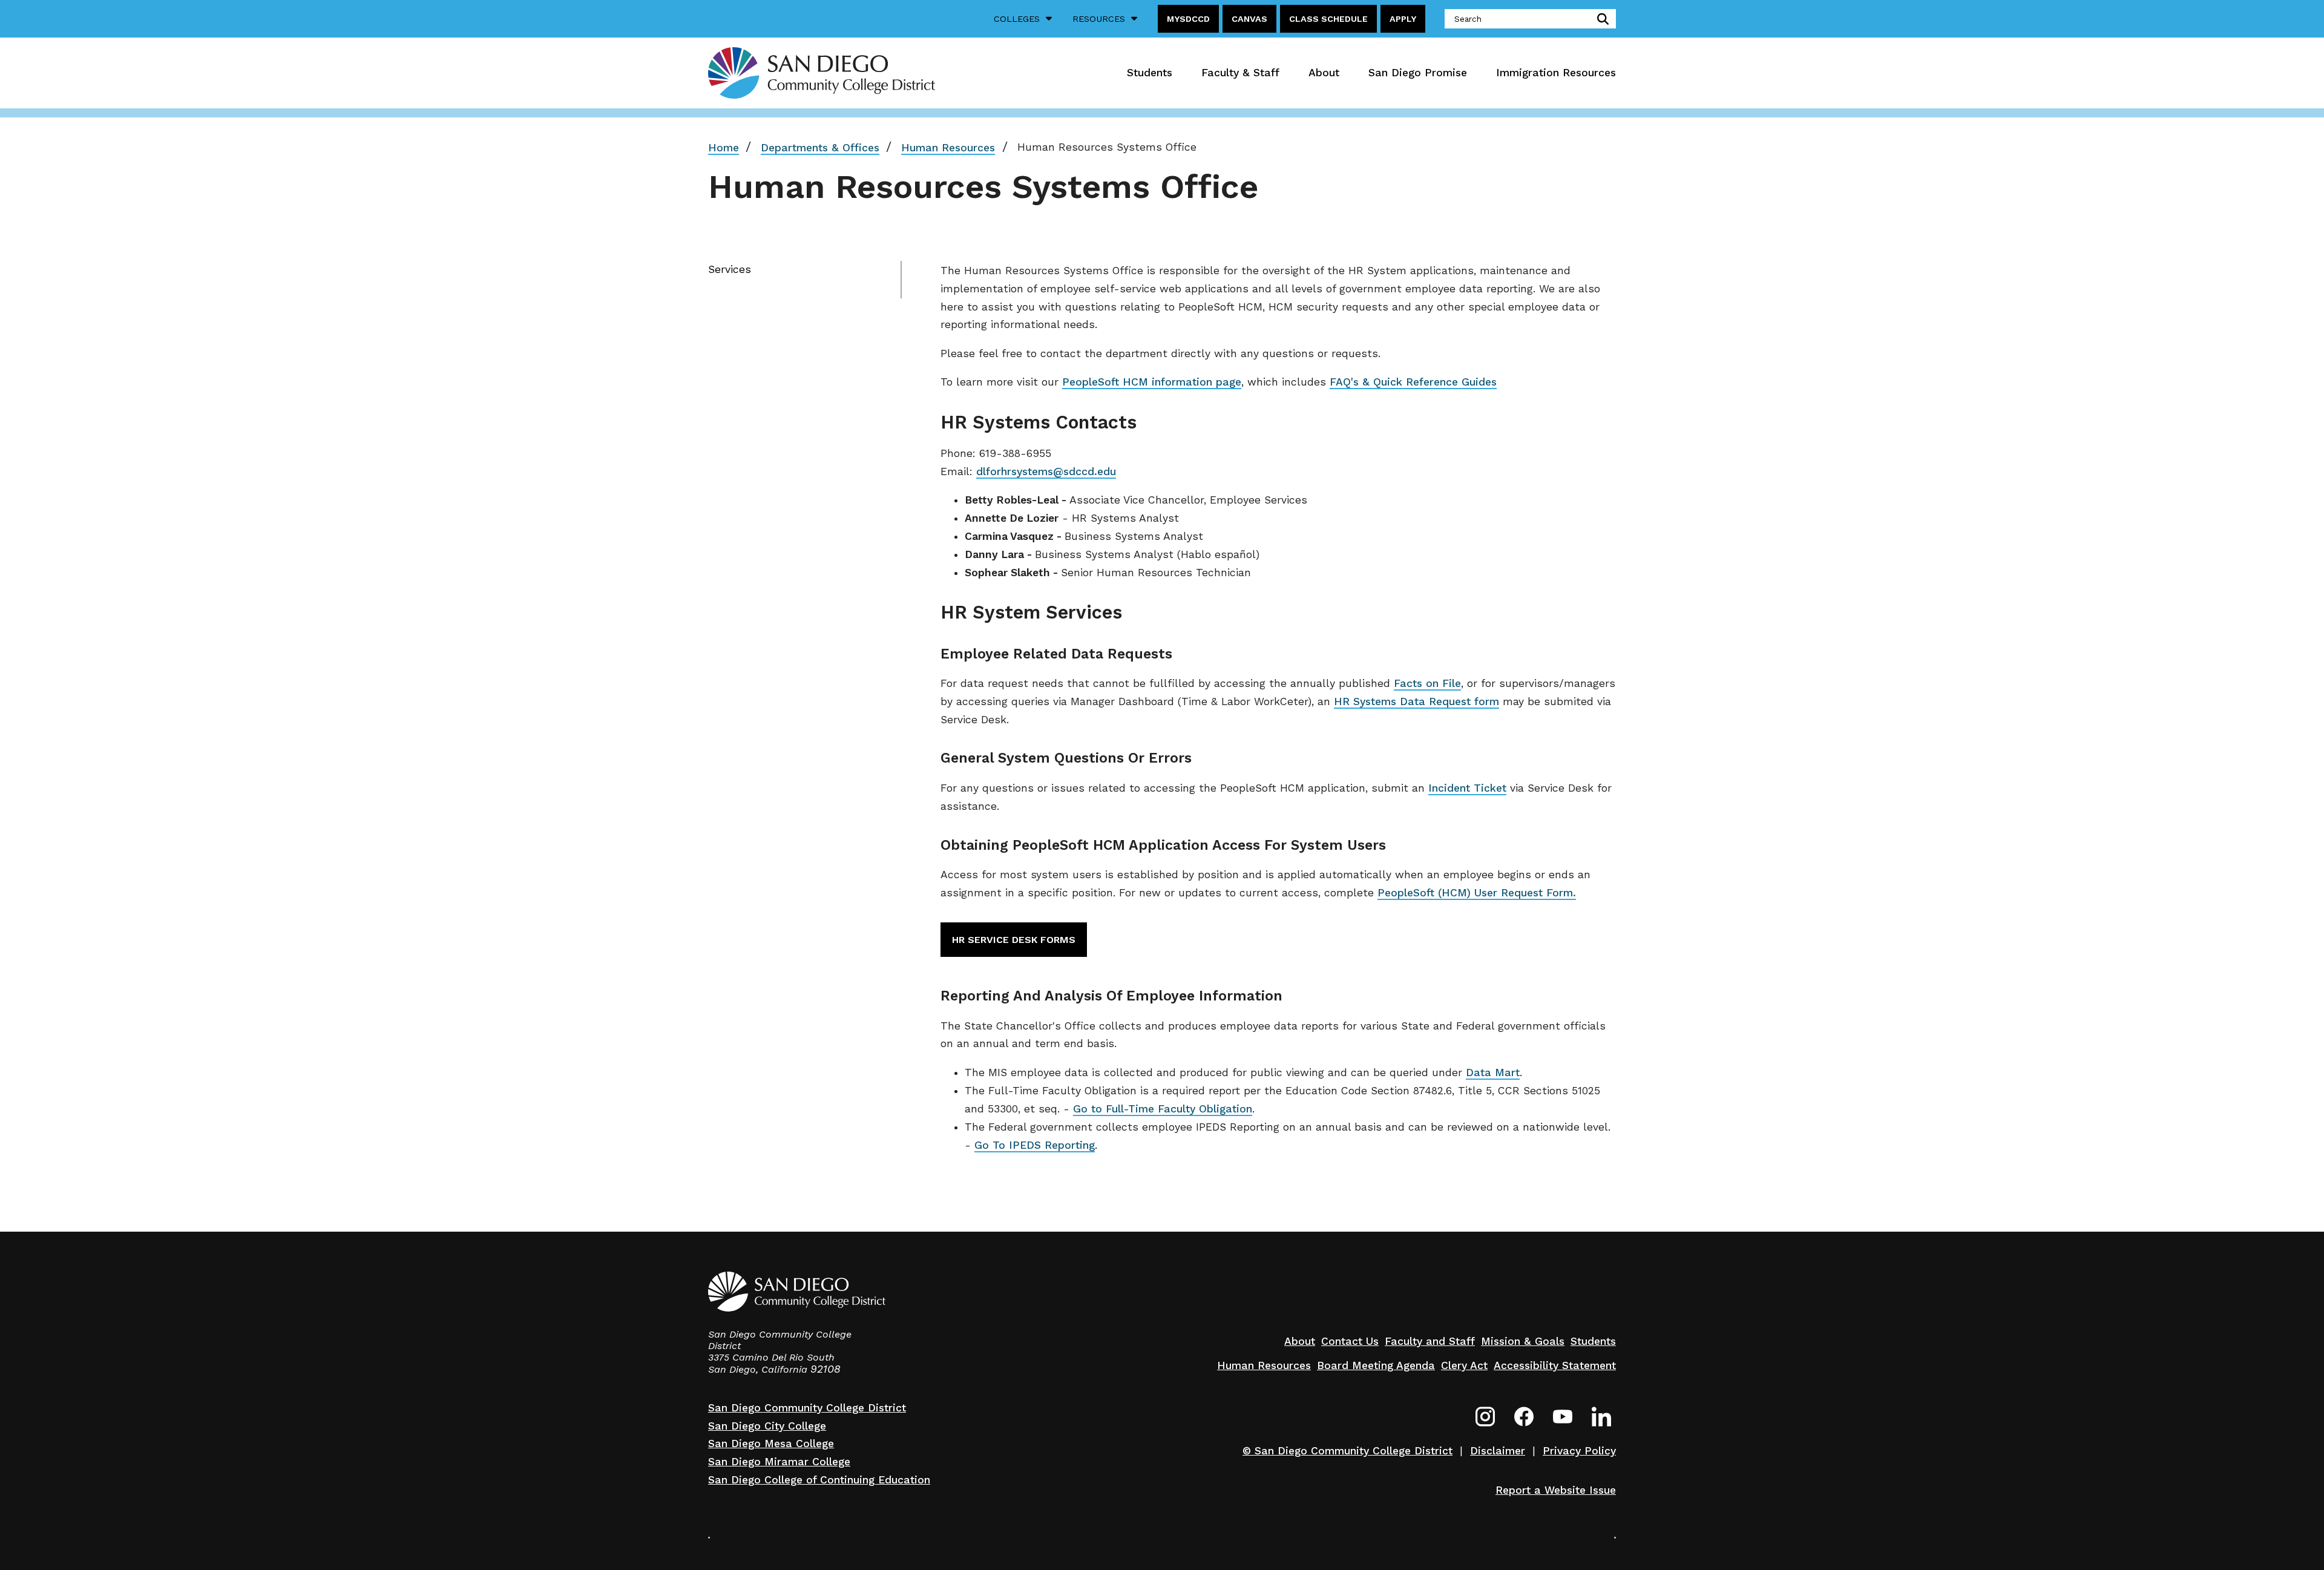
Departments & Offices (820, 148)
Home (724, 148)
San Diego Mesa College (771, 1444)
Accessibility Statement (1555, 1365)
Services (730, 269)
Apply (1403, 19)
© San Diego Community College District (1347, 1451)
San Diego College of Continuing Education (819, 1480)
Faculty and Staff (1430, 1341)
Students (1150, 73)
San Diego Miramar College (779, 1462)
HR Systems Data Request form (1416, 701)
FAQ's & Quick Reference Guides (1413, 382)
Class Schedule (1328, 19)
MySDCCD (1188, 19)
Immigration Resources (1556, 73)
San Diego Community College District (807, 1408)
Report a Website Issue (1556, 1490)
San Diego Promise (1418, 73)
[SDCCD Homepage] (822, 73)
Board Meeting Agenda (1376, 1365)
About (1324, 73)
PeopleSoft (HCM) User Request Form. (1477, 893)
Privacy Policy (1579, 1451)
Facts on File (1427, 683)
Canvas (1249, 19)
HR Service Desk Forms (1014, 940)
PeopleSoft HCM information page (1152, 382)
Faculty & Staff (1240, 73)
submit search (1600, 19)
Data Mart (1493, 1072)
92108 (826, 1369)
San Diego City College (767, 1426)
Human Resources (948, 148)
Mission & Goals (1523, 1341)
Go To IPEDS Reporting (1035, 1145)
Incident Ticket (1467, 788)
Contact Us (1350, 1341)
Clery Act (1464, 1365)
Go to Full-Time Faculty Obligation (1163, 1109)
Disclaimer (1498, 1451)
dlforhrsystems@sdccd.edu (1046, 471)
